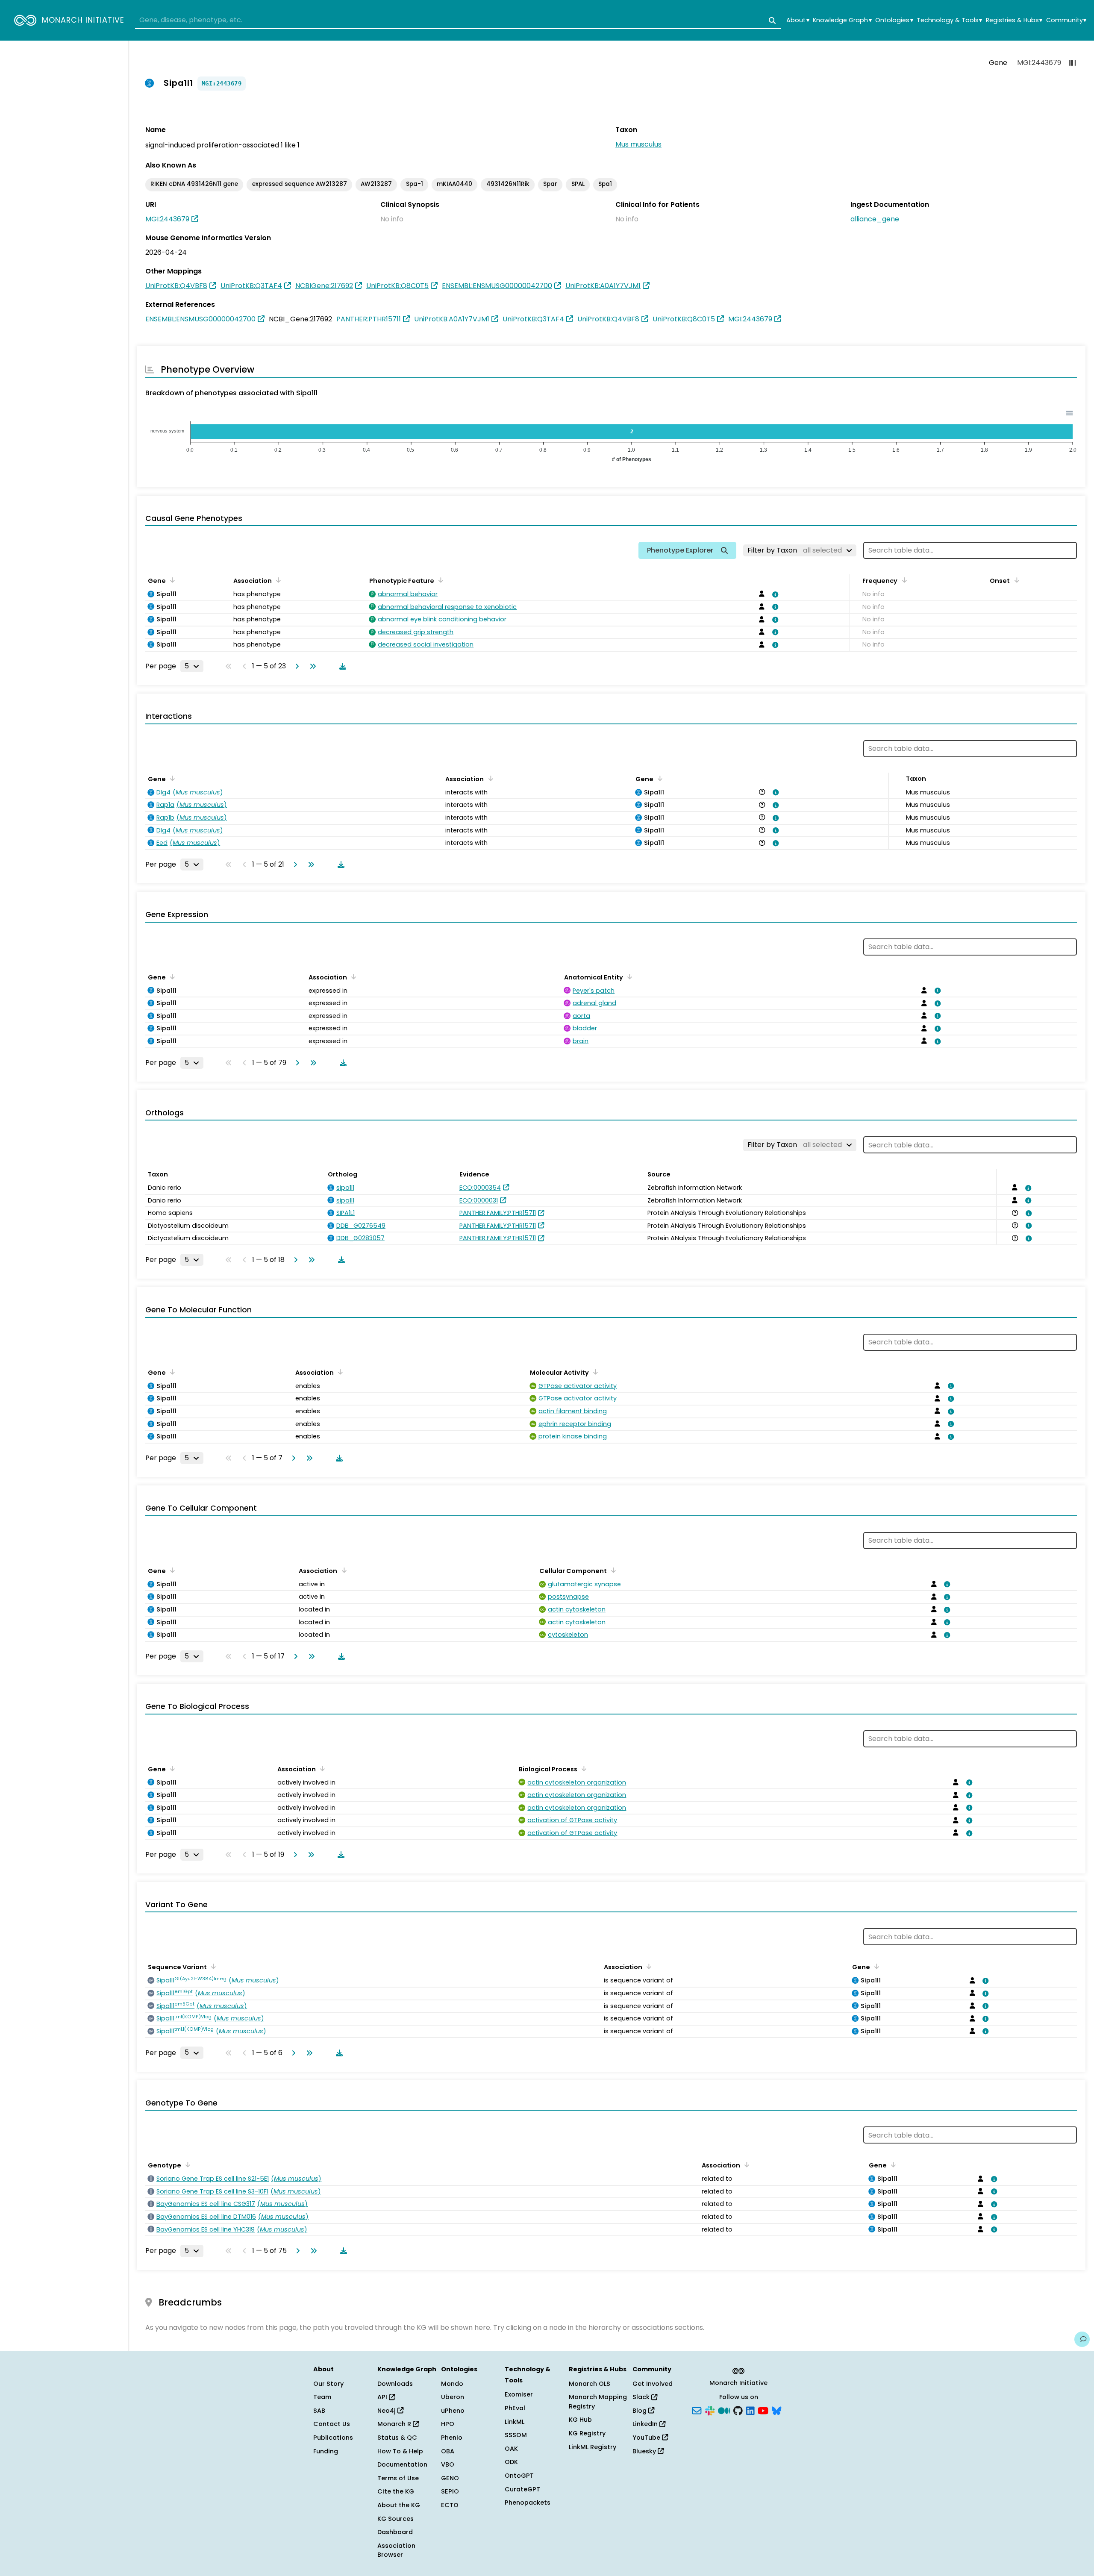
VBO (448, 2464)
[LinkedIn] (750, 2410)
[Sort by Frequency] (903, 580)
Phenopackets (528, 2502)
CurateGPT (522, 2489)
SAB (319, 2411)
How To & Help (400, 2451)
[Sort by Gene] (171, 580)
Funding (326, 2451)
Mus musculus (638, 144)
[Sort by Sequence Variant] (212, 1966)
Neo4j (387, 2411)
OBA (448, 2451)
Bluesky (645, 2451)
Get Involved (653, 2384)
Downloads (395, 2384)
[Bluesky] (776, 2410)
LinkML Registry (593, 2447)
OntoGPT (519, 2476)
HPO (448, 2424)
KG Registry (587, 2433)
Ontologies (894, 20)
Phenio (452, 2438)
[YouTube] (763, 2410)
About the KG (399, 2505)
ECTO (450, 2505)
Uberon (453, 2397)
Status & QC (397, 2438)
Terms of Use (398, 2478)
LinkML (515, 2422)
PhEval (515, 2408)
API (383, 2397)
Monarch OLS (590, 2384)
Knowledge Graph (842, 20)
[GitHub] (738, 2410)
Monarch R (395, 2424)
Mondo (452, 2384)
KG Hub (580, 2420)
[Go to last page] (311, 666)
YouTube (647, 2438)
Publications (333, 2438)
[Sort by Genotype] (186, 2164)
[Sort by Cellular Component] (612, 1570)
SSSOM (516, 2435)
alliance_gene (875, 219)
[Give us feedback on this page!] (1082, 2339)
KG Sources (396, 2519)
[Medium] (724, 2410)
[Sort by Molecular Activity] (594, 1372)
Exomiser (519, 2394)
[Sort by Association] (277, 580)
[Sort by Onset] (1015, 580)
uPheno (453, 2411)
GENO (450, 2478)
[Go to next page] (295, 666)
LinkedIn (646, 2424)
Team (322, 2397)
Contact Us (332, 2424)
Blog (640, 2411)
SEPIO (450, 2491)
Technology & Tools (949, 20)
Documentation (402, 2464)
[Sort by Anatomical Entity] (628, 976)
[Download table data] (341, 666)
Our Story (328, 2384)
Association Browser (396, 2550)
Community (1066, 20)
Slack (642, 2397)
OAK (511, 2449)
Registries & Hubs (1014, 20)
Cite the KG (396, 2491)
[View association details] (773, 594)
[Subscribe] (697, 2410)
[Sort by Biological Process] (582, 1768)
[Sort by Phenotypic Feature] (439, 580)
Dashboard (395, 2532)
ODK (511, 2462)
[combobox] (458, 21)
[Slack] (710, 2410)
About (798, 20)
